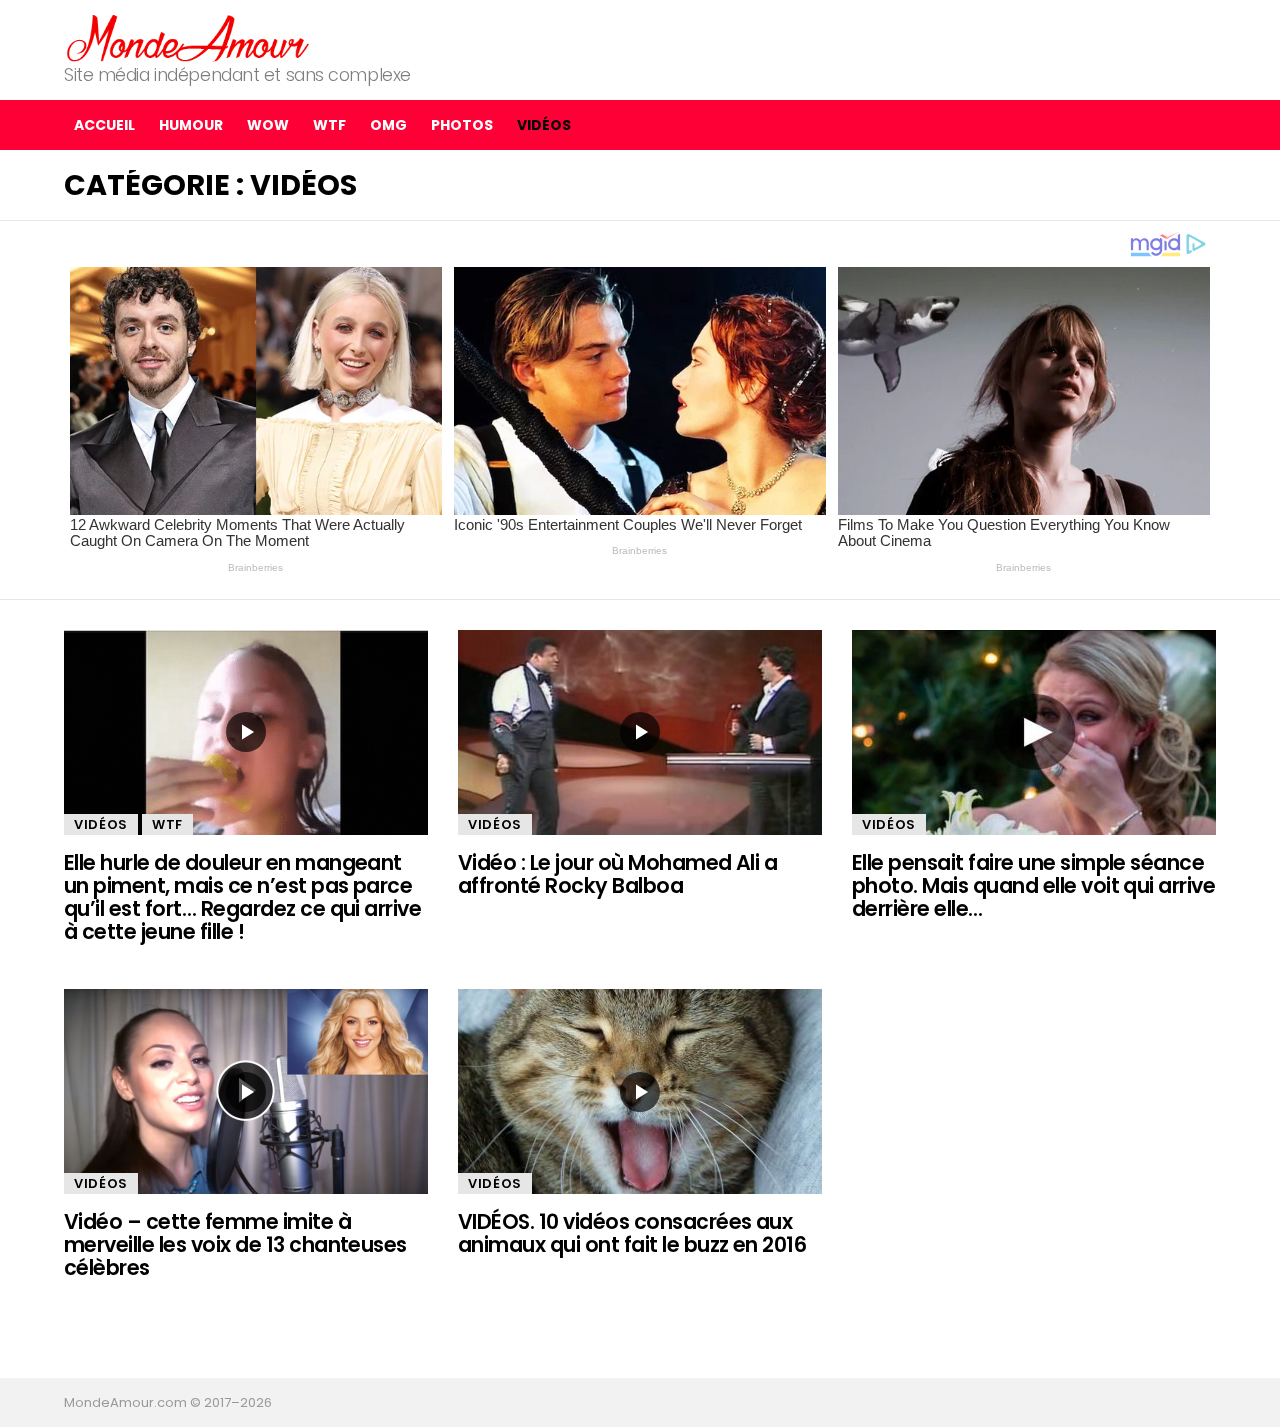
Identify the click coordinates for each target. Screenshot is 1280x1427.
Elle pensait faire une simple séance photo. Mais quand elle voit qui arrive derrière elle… (1033, 886)
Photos (462, 125)
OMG (388, 125)
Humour (191, 125)
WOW (268, 125)
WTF (329, 125)
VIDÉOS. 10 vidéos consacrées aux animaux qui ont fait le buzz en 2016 (632, 1233)
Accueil (104, 125)
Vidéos (544, 125)
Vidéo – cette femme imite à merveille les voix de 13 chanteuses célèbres (235, 1245)
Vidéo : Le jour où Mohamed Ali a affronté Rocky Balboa (617, 874)
